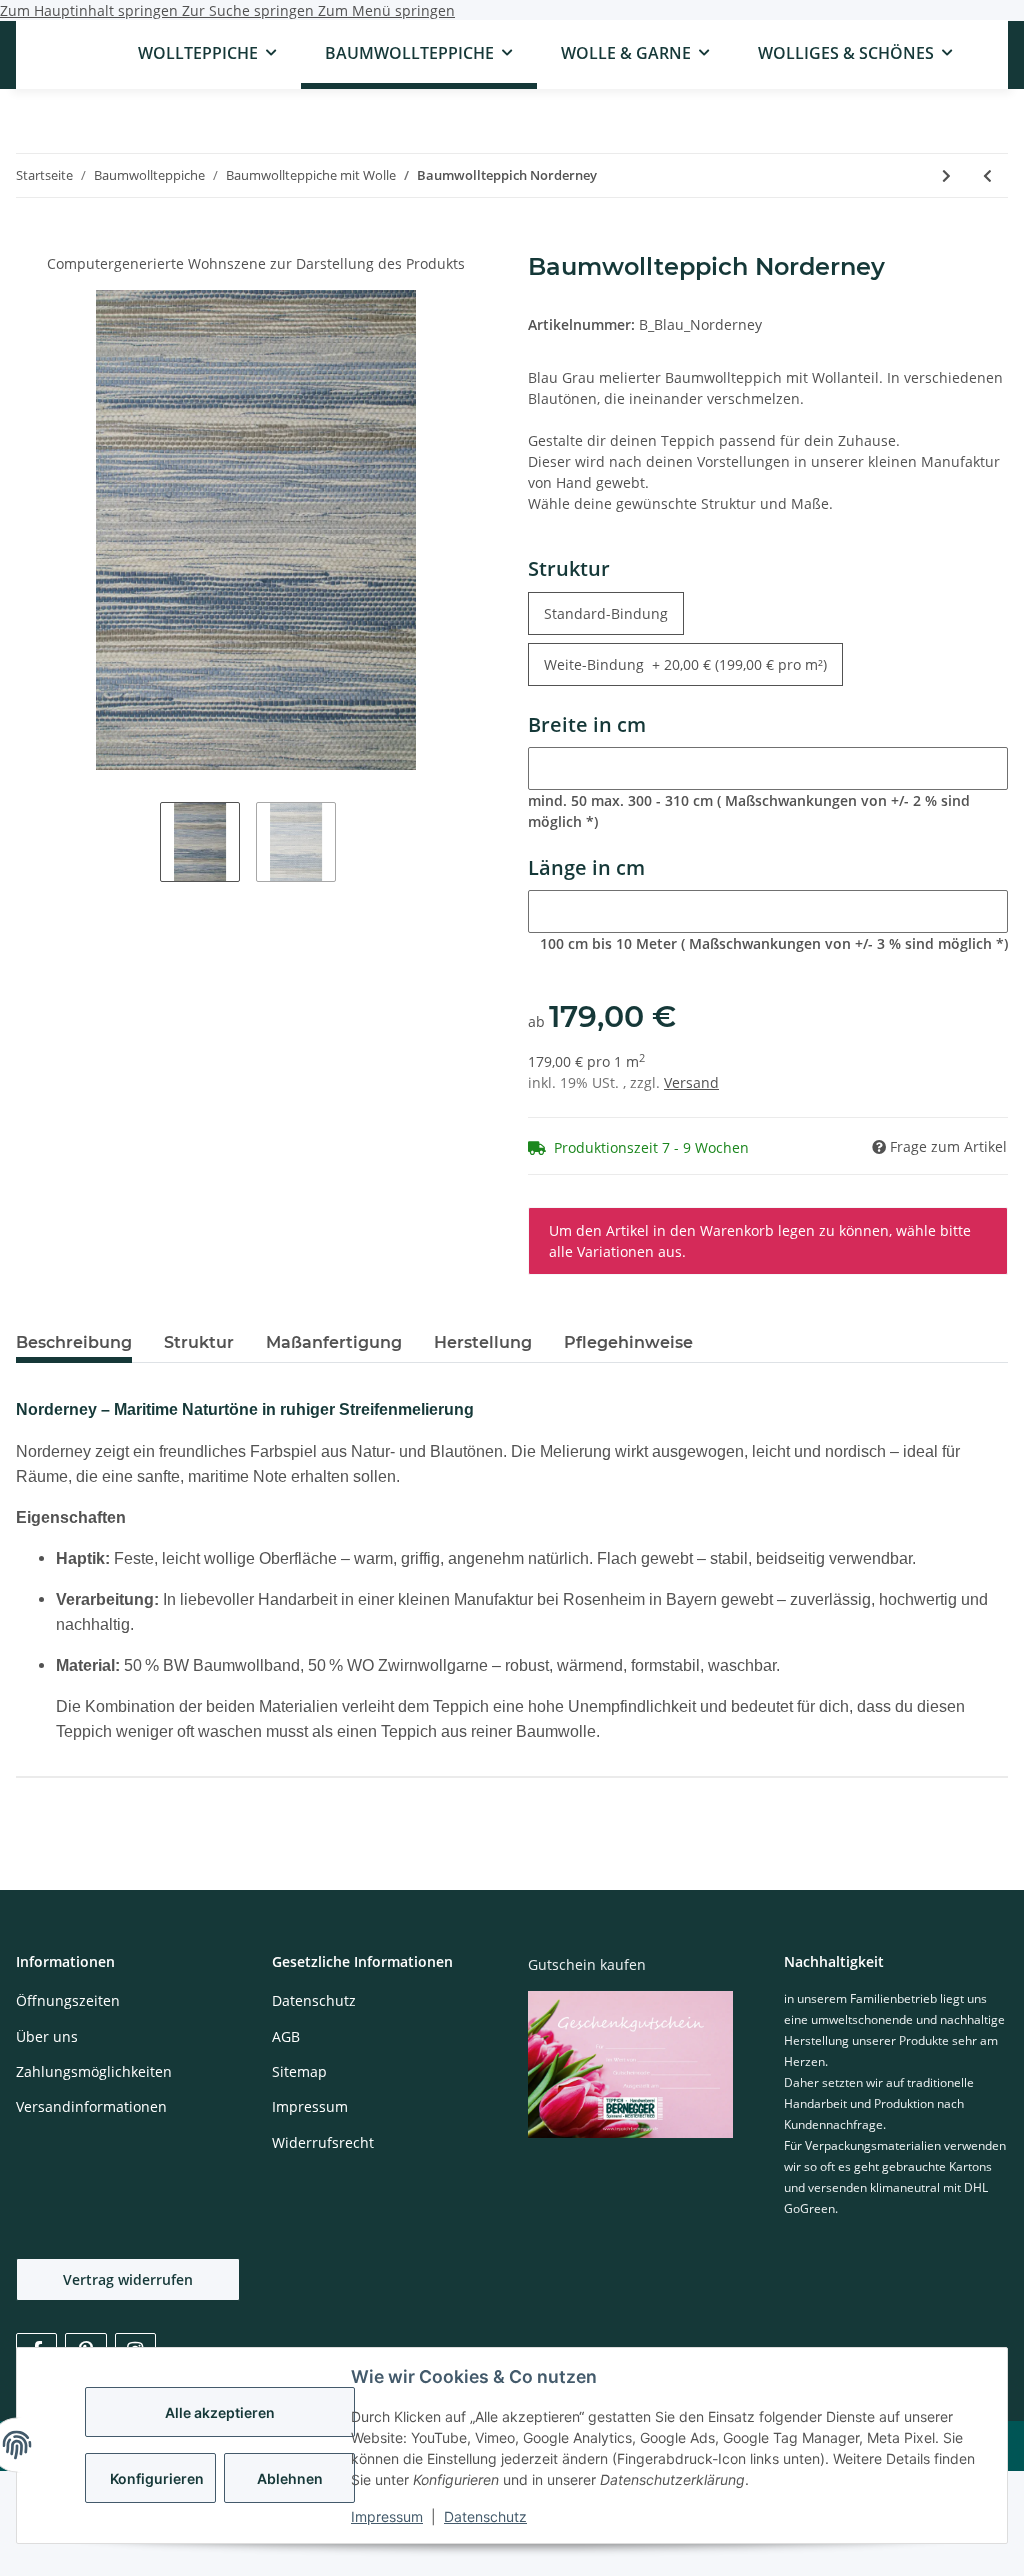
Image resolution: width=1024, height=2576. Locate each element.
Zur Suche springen (250, 10)
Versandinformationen (91, 2106)
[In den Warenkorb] (32, 242)
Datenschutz (485, 2516)
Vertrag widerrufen (128, 2279)
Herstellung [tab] (483, 1342)
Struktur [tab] (199, 1342)
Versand (691, 1082)
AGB (286, 2036)
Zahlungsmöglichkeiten (94, 2071)
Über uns (47, 2036)
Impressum (387, 2516)
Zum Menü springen (386, 10)
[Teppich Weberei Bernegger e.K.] (81, 53)
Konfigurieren (157, 2478)
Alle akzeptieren (220, 2412)
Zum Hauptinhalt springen (91, 10)
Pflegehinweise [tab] (628, 1342)
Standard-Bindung (614, 613)
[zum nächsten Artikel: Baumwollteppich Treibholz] (946, 175)
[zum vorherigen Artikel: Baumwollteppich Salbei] (987, 175)
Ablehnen (290, 2478)
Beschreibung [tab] (74, 1342)
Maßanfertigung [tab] (334, 1342)
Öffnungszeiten (68, 2000)
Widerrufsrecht (323, 2142)
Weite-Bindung (685, 664)
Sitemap (299, 2071)
